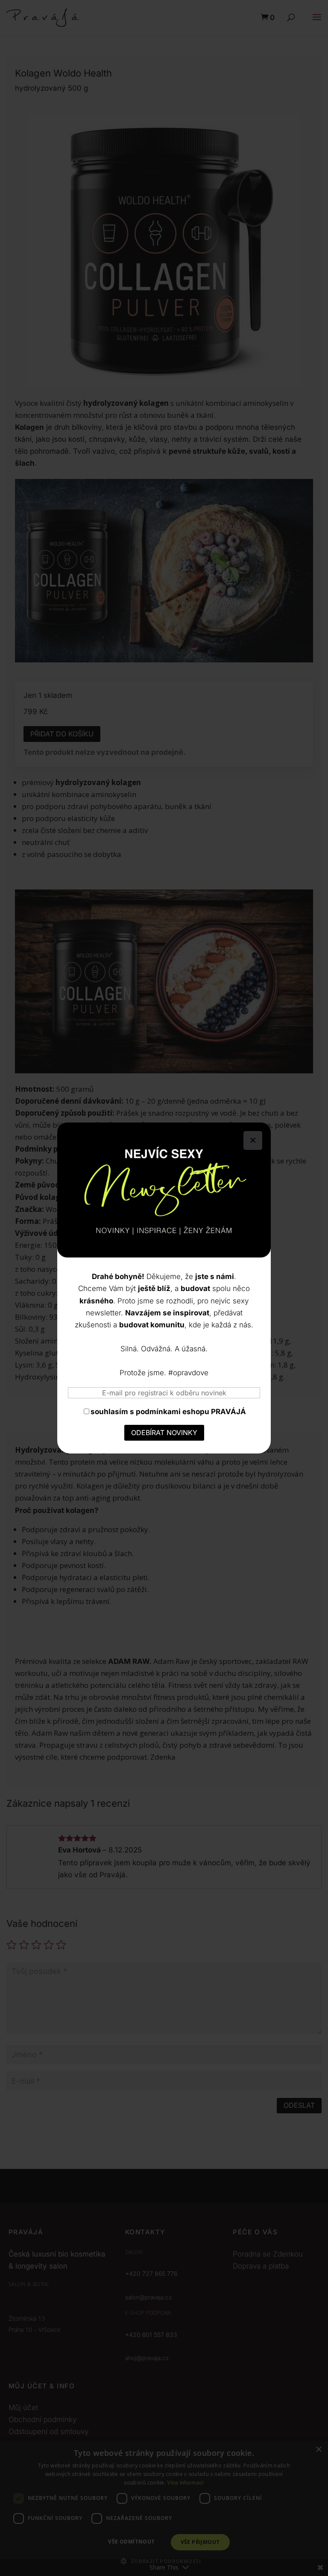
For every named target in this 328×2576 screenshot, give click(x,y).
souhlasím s (168, 1412)
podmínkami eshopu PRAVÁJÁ (191, 1412)
